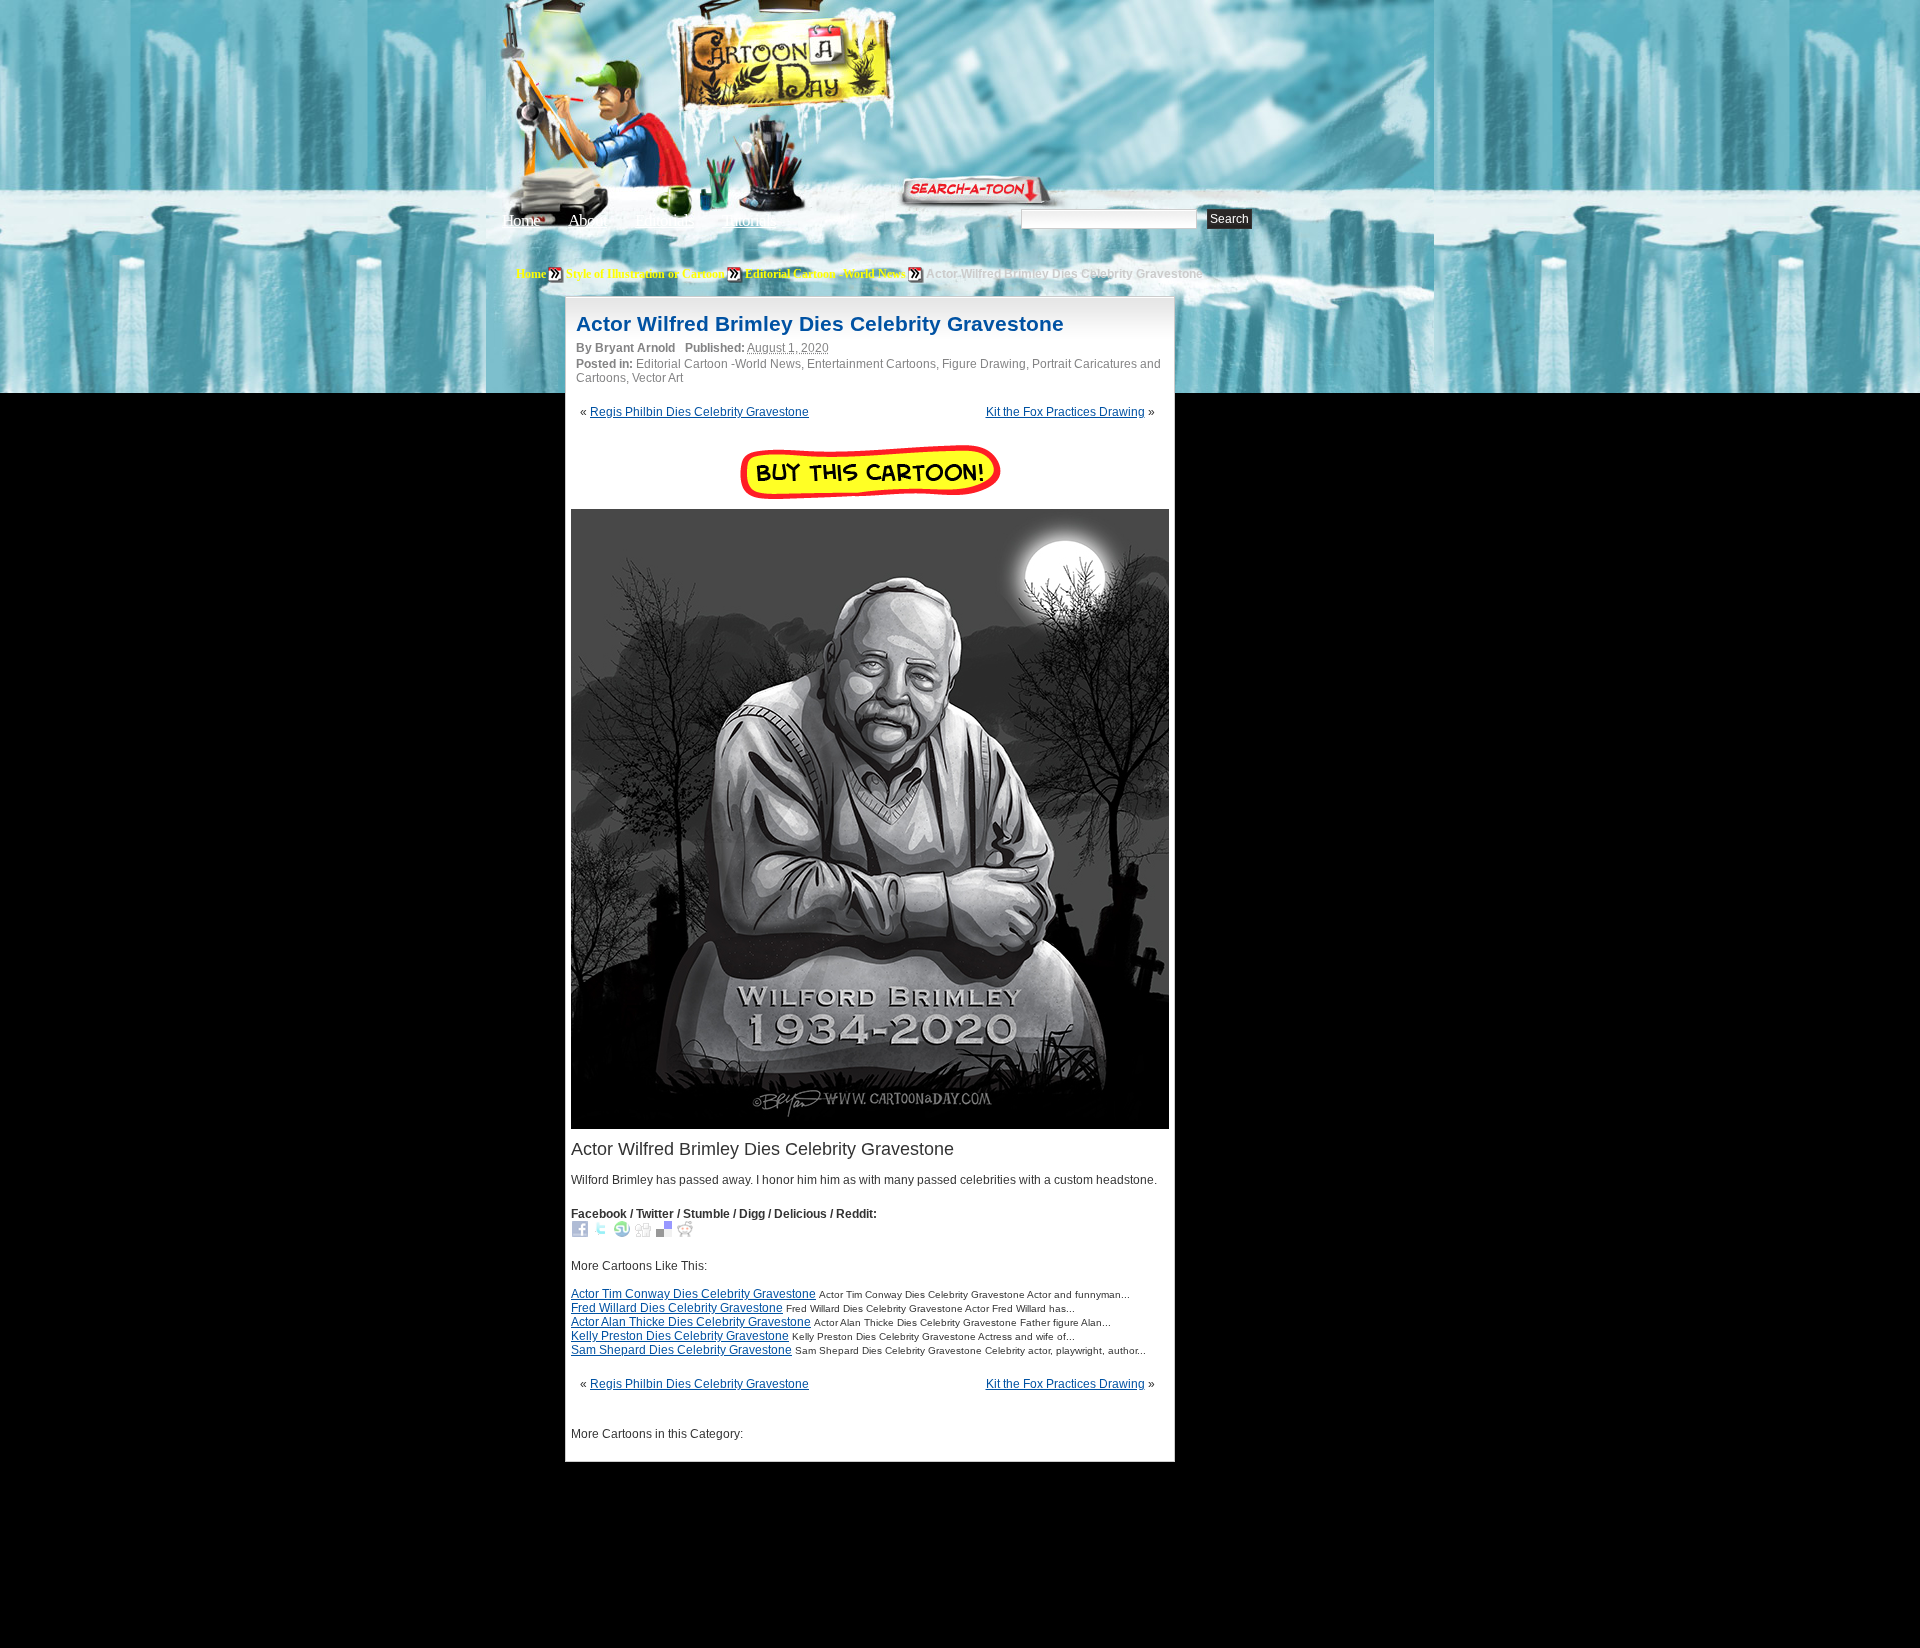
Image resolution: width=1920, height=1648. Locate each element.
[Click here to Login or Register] (1292, 185)
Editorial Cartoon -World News (825, 274)
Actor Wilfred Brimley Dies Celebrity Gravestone (820, 323)
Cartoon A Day (834, 66)
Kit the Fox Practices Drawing (1065, 412)
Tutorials (749, 220)
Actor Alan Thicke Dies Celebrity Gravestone (691, 1322)
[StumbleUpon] (622, 1233)
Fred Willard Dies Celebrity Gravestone (677, 1308)
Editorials (664, 220)
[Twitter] (601, 1233)
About (587, 220)
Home (521, 220)
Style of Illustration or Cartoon (645, 274)
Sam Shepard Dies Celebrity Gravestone (681, 1350)
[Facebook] (580, 1233)
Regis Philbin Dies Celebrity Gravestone (699, 412)
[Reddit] (685, 1233)
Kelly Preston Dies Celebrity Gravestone (680, 1336)
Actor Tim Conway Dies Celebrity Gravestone (693, 1294)
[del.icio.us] (664, 1233)
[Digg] (643, 1233)
